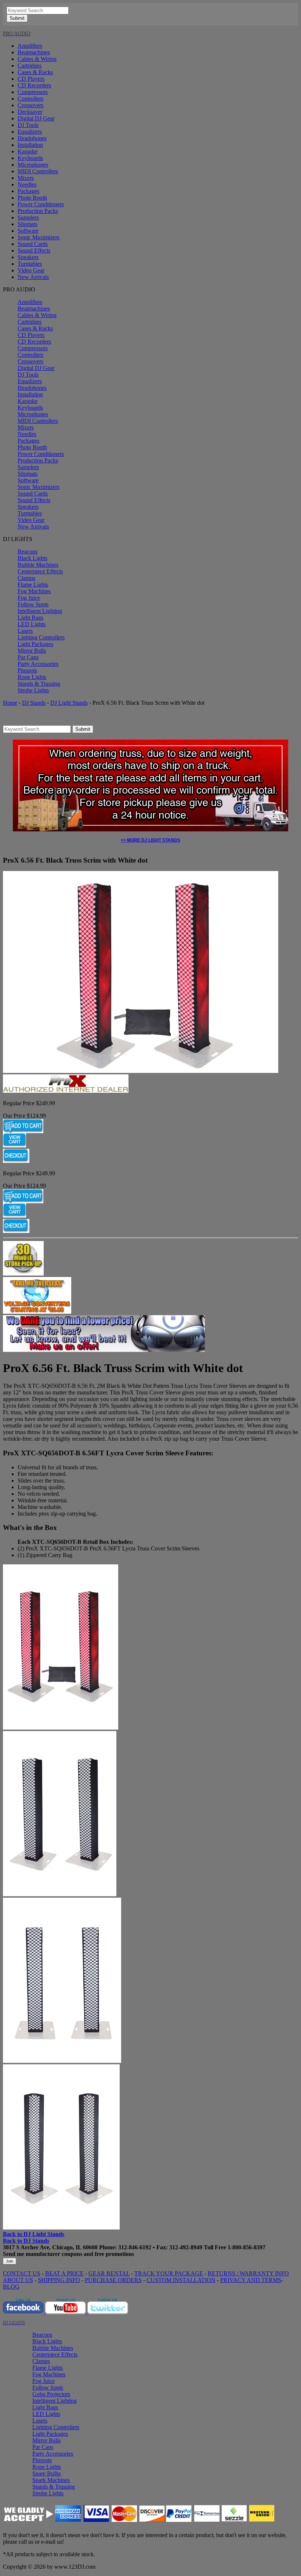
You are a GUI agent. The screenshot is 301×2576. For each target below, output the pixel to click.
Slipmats (28, 224)
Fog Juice (29, 598)
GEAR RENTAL (109, 2273)
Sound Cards (33, 244)
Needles (27, 184)
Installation (30, 145)
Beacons (28, 552)
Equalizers (30, 132)
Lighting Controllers (41, 637)
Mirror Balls (32, 651)
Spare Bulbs (46, 2473)
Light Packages (35, 644)
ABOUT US (18, 2280)
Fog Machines (34, 591)
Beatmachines (34, 52)
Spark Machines (51, 2480)
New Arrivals (33, 277)
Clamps (26, 578)
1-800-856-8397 (246, 2247)
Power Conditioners (41, 204)
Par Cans (28, 657)
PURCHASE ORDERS (113, 2280)
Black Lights (32, 558)
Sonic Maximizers (39, 237)
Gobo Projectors (51, 2394)
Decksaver (30, 112)
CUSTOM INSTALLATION (181, 2280)
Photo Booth (32, 198)
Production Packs (38, 211)
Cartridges (30, 66)
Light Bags (30, 618)
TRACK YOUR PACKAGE (169, 2273)
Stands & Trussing (39, 684)
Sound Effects (34, 251)
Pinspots (27, 670)
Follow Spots (33, 604)
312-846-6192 (135, 2247)
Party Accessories (38, 664)
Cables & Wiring (37, 59)
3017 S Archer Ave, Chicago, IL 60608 (50, 2247)
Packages (28, 191)
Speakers (28, 257)
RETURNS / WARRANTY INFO (248, 2273)
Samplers (28, 217)
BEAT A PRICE (64, 2273)
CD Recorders (34, 85)
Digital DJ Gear (36, 118)
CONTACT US (22, 2273)
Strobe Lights (33, 690)
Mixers (26, 178)
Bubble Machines (38, 565)
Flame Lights (33, 585)
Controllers (30, 99)
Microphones (33, 165)
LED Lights (32, 624)
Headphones (32, 138)
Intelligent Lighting (40, 611)
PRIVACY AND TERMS (251, 2280)
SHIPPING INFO (59, 2280)
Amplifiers (30, 46)
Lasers (25, 631)
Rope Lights (32, 677)
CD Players (31, 79)
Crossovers (30, 105)
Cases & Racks (35, 72)
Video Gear (31, 270)
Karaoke (28, 151)
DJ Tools (28, 125)
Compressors (33, 92)
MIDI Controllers (38, 171)
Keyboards (30, 158)
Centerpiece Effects (40, 571)
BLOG (11, 2287)
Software (28, 231)
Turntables (30, 264)
